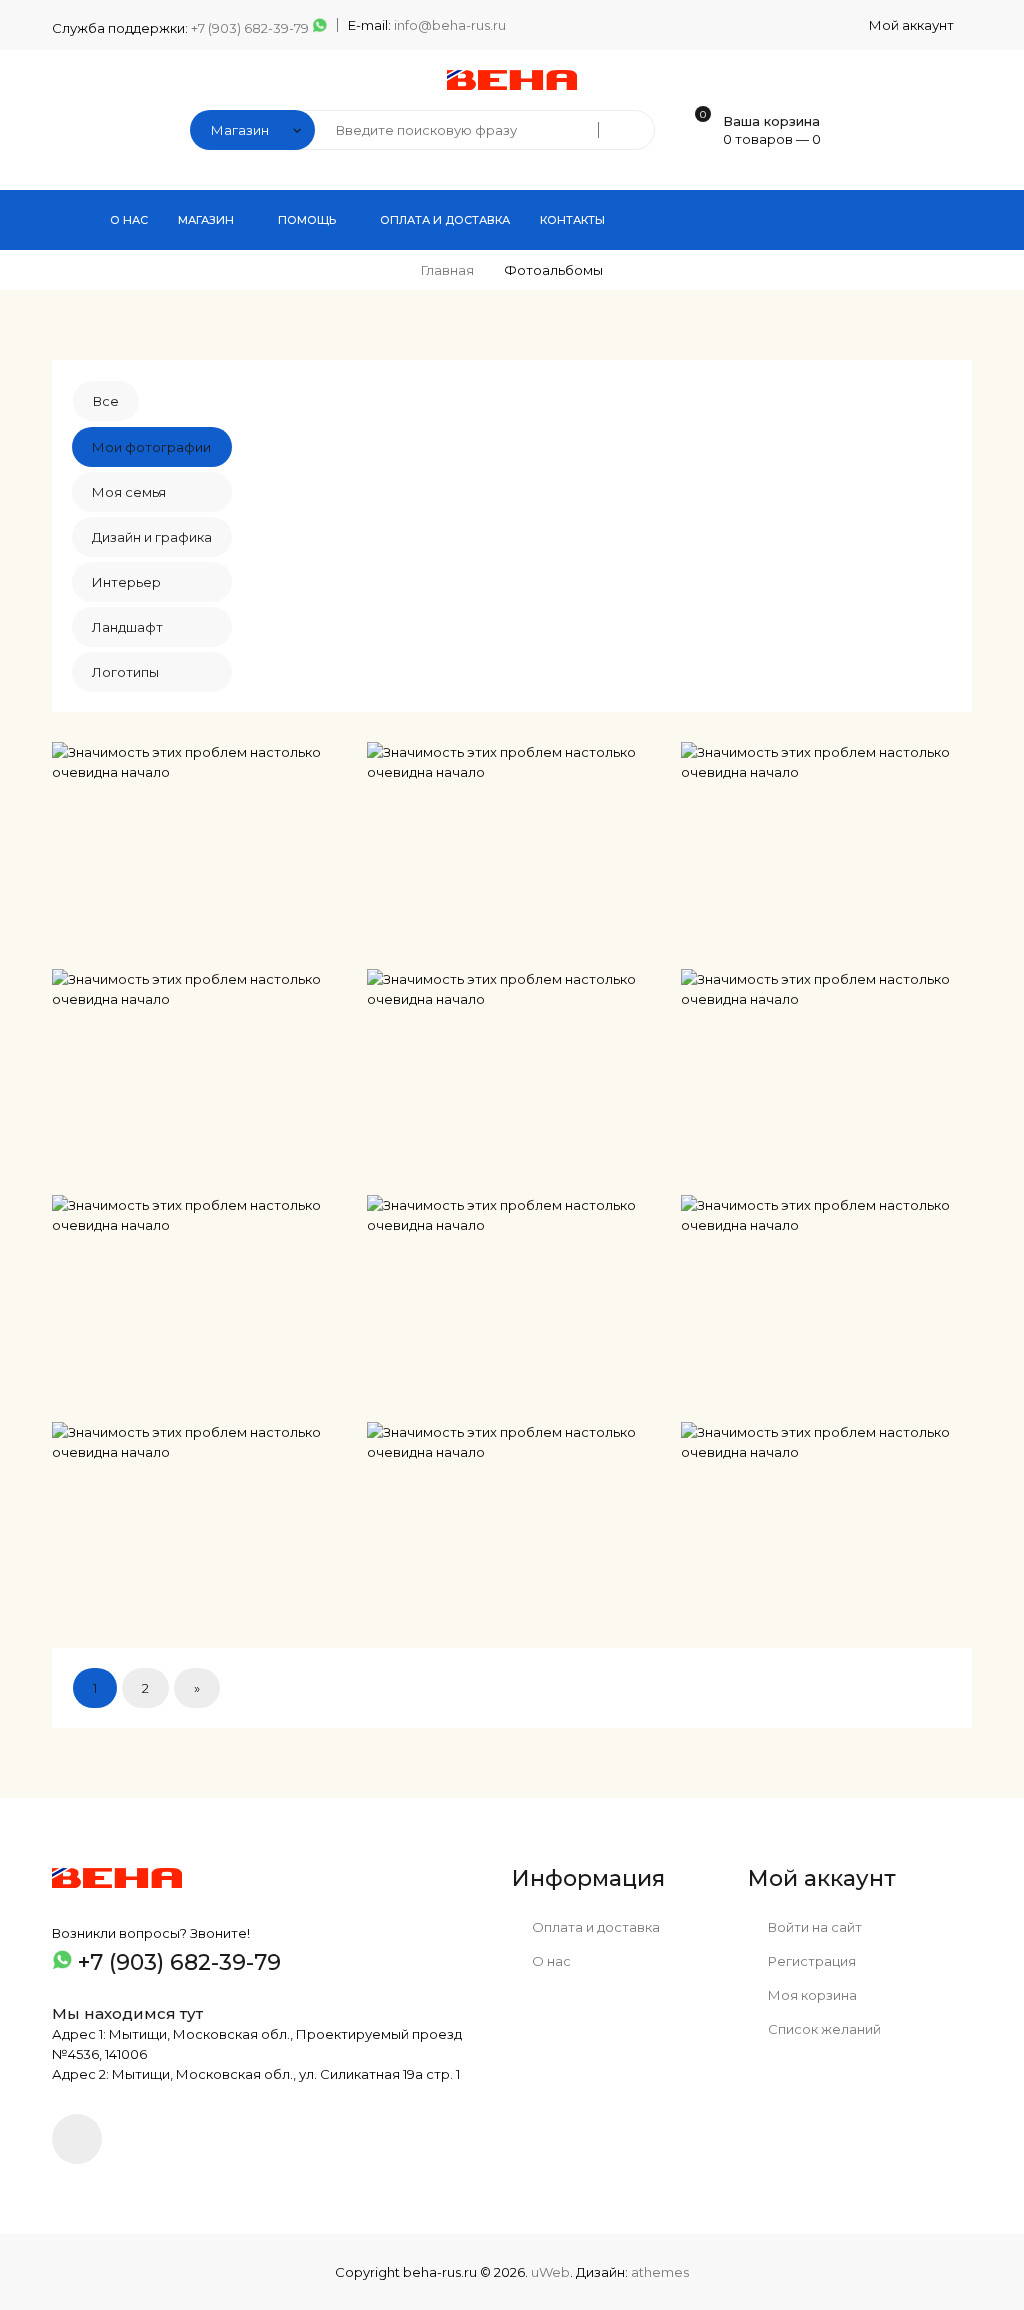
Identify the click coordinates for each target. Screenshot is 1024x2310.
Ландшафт (127, 627)
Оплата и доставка (594, 1927)
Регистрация (810, 1961)
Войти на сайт (813, 1927)
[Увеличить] (267, 921)
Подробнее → (166, 921)
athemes (660, 2272)
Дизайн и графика (152, 537)
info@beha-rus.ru (450, 25)
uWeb (550, 2272)
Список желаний (823, 2029)
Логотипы (125, 672)
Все (106, 401)
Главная (447, 270)
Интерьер (126, 582)
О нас (550, 1961)
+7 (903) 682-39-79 (250, 28)
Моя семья (129, 492)
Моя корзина (811, 1995)
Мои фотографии (151, 447)
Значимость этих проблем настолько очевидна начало (197, 761)
